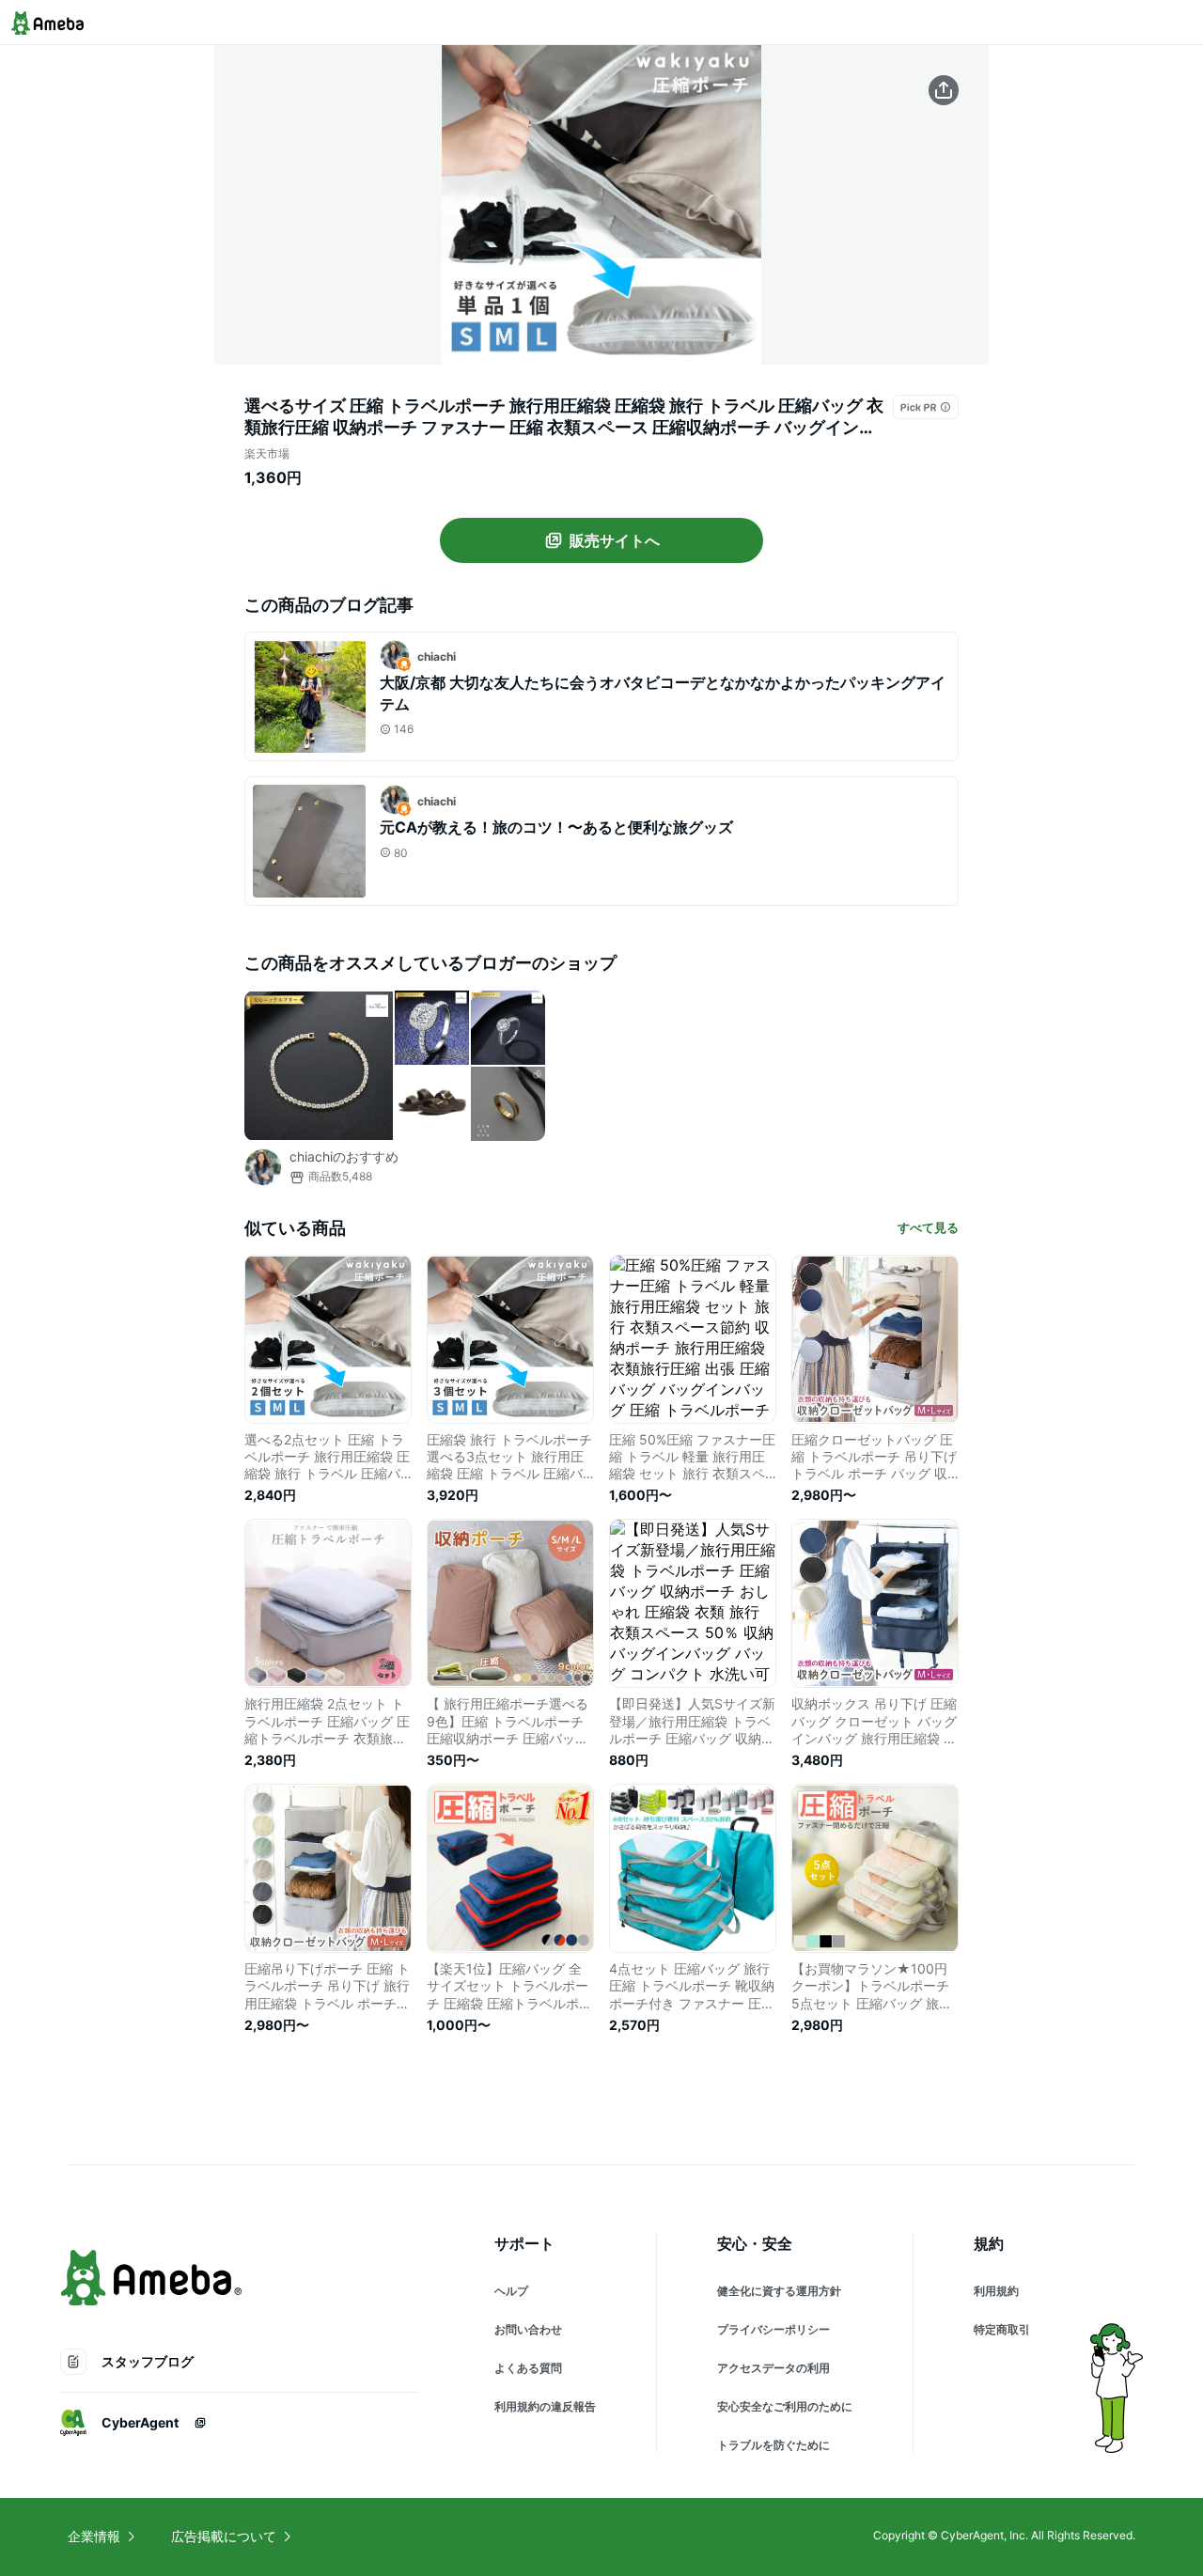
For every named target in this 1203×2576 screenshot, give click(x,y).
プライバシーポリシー (773, 2329)
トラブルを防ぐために (773, 2445)
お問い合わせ (528, 2329)
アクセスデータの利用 (773, 2368)
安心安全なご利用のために (785, 2406)
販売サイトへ (615, 540)
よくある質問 (528, 2368)
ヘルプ (511, 2291)
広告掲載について (224, 2536)
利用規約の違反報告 (545, 2406)
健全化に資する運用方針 (779, 2291)
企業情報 (94, 2536)
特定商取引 (1002, 2329)
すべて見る (928, 1227)
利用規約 (996, 2291)
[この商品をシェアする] (944, 90)
